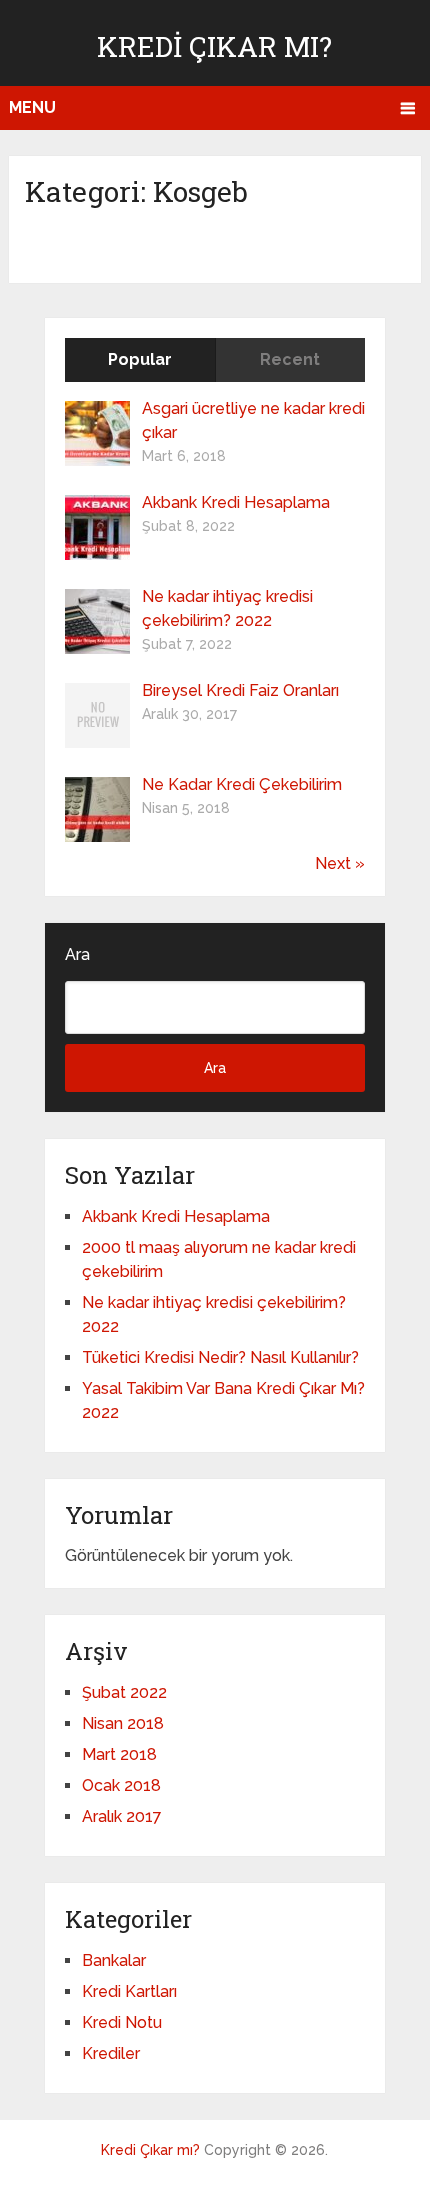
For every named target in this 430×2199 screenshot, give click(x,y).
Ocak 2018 (121, 1785)
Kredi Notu (122, 2022)
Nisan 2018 (123, 1723)
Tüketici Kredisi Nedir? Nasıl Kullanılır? (220, 1357)
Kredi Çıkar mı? (214, 46)
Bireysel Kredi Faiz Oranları (240, 690)
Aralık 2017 (122, 1816)
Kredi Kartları (129, 1991)
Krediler (111, 2053)
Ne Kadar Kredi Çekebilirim (242, 784)
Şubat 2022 (124, 1692)
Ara (77, 954)
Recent (290, 359)
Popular (140, 359)
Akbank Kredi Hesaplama (236, 502)
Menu (32, 107)
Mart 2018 (119, 1754)
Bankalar (114, 1960)
